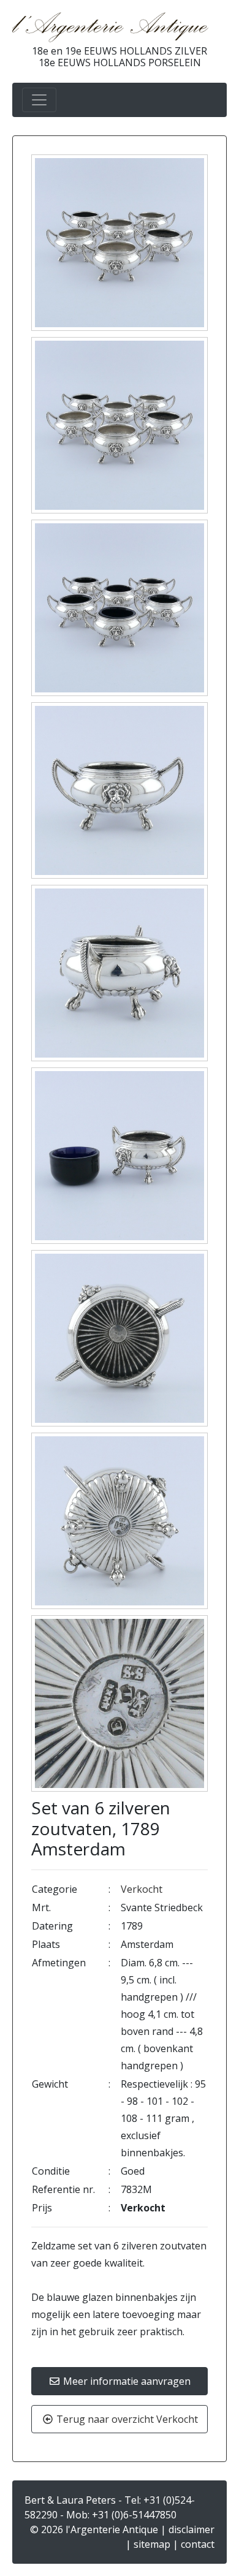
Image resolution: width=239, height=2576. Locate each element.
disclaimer (192, 2529)
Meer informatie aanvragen (126, 2381)
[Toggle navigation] (39, 100)
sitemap (152, 2544)
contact (198, 2544)
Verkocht (142, 1889)
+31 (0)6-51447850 (134, 2515)
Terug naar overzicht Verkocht (126, 2419)
